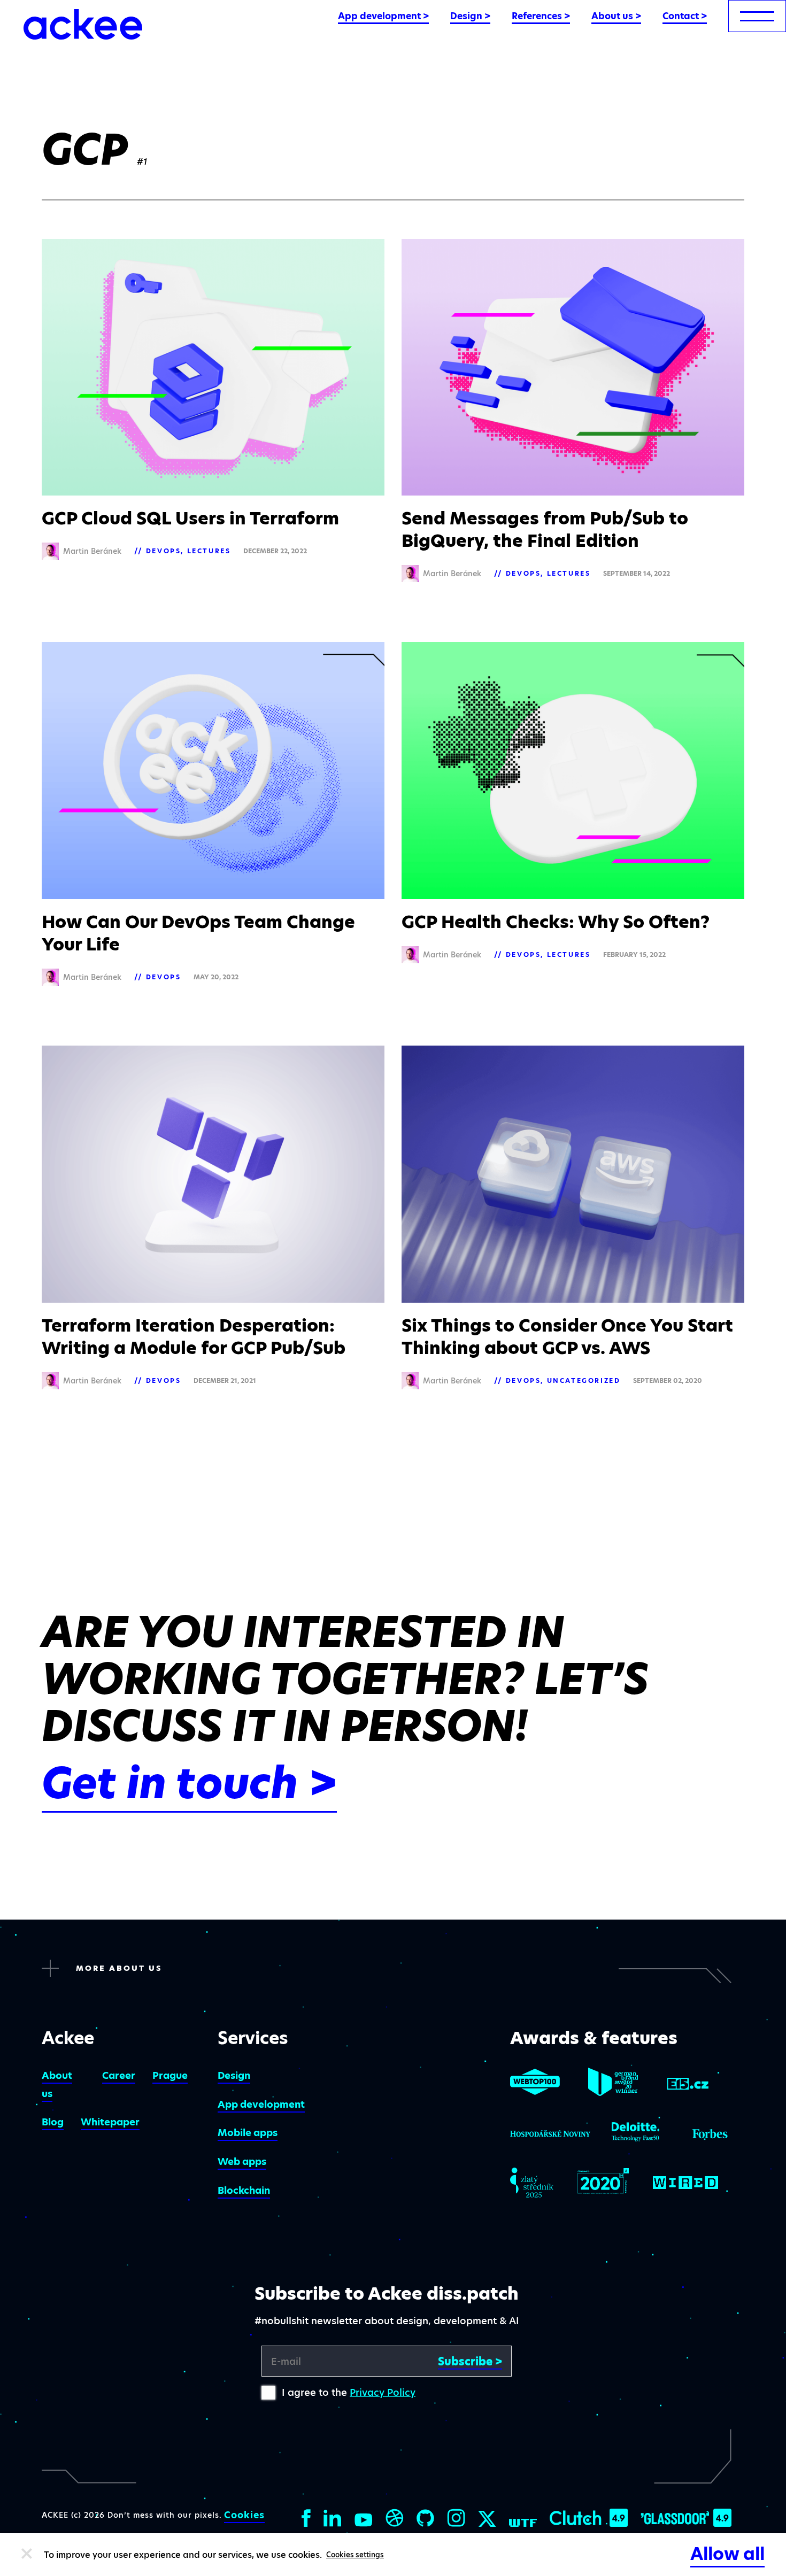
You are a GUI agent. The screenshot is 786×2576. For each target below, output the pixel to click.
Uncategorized (584, 1380)
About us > (616, 16)
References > (541, 16)
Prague (170, 2075)
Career (119, 2075)
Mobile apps (248, 2133)
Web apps (242, 2161)
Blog (53, 2122)
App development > (383, 16)
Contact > (685, 16)
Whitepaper (110, 2122)
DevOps (164, 551)
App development (261, 2104)
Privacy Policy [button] (383, 2392)
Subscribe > (470, 2362)
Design (234, 2075)
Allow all (727, 2554)
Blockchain (244, 2190)
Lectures (209, 551)
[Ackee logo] (83, 24)
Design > (470, 16)
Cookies (244, 2515)
